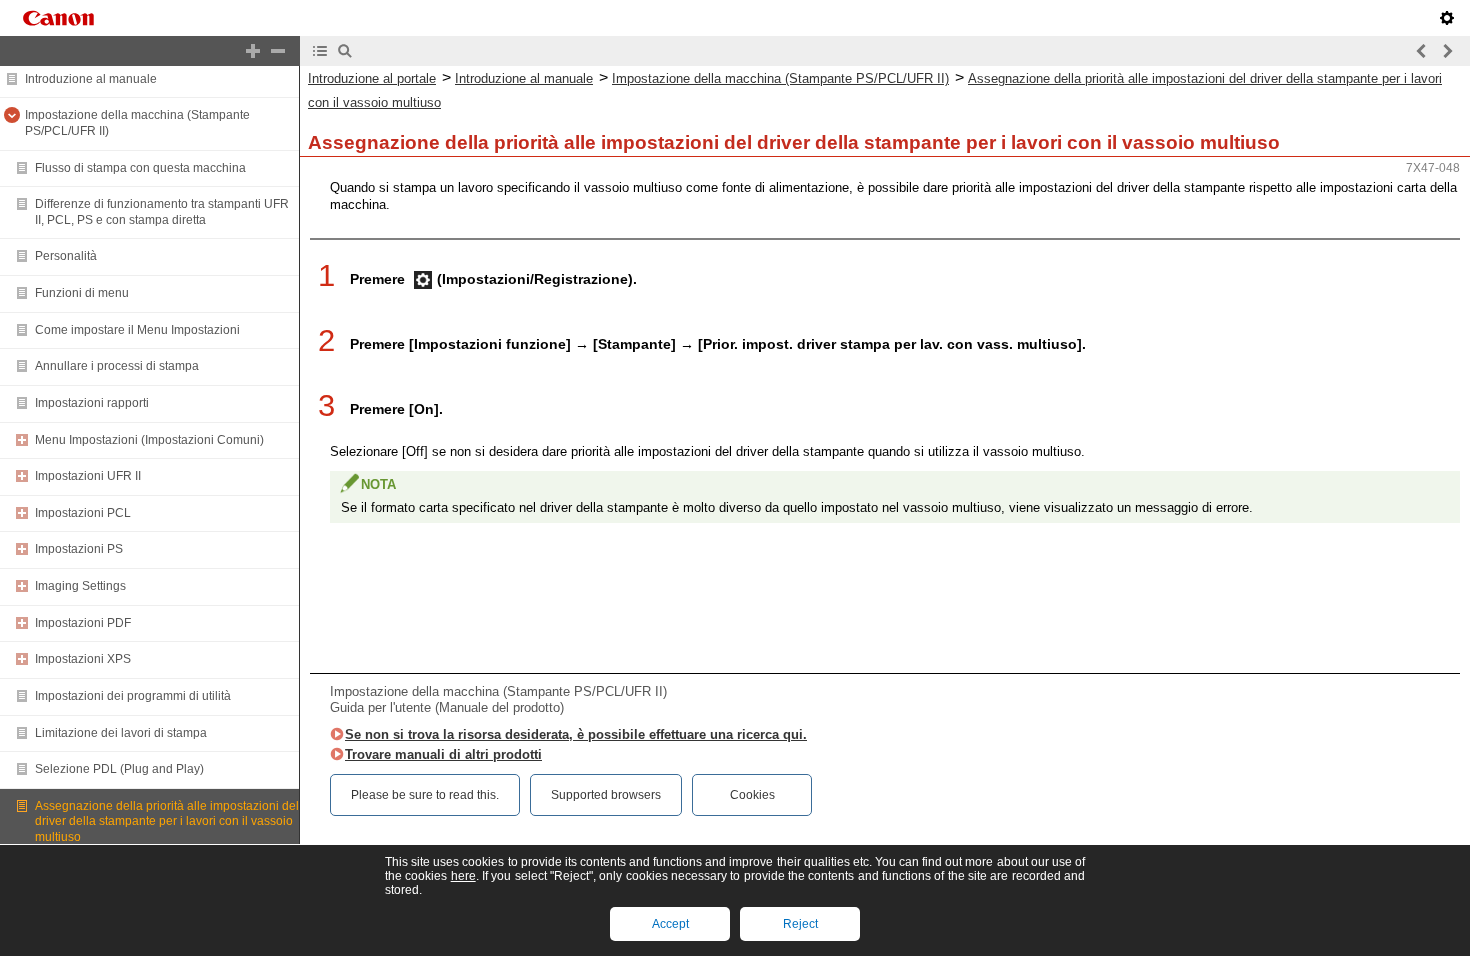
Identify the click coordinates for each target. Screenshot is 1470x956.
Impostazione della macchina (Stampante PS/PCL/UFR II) (780, 78)
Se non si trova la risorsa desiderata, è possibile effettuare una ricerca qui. (576, 734)
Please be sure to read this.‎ (425, 795)
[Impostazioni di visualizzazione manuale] (1447, 18)
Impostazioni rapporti (92, 403)
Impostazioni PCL (83, 513)
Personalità (66, 256)
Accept (670, 924)
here (463, 876)
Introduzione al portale (372, 78)
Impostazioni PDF (83, 623)
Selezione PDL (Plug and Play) (119, 769)
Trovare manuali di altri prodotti (443, 754)
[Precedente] (1422, 51)
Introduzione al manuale (91, 79)
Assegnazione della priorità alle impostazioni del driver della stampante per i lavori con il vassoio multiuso (167, 821)
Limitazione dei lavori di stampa (121, 733)
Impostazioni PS (79, 549)
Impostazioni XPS (83, 659)
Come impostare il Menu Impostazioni (137, 330)
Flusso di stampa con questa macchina (140, 168)
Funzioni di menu (82, 293)
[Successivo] (1447, 51)
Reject (800, 924)
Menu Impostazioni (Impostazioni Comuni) (149, 440)
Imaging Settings (80, 586)
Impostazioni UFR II (88, 476)
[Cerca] (345, 51)
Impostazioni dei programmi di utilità (133, 696)
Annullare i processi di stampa (117, 366)
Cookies (752, 795)
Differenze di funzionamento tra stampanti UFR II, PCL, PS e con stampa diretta (162, 212)
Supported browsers (606, 795)
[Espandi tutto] (253, 51)
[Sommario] (320, 51)
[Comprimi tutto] (278, 51)
